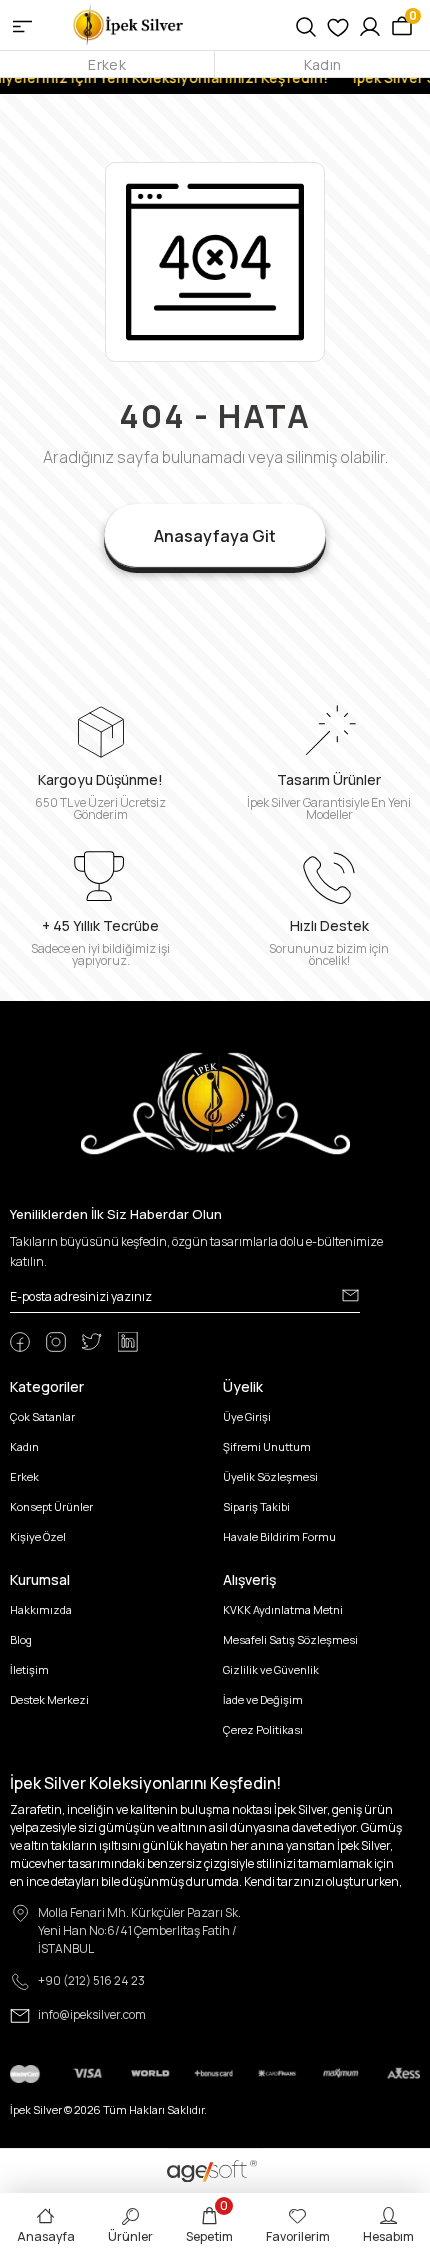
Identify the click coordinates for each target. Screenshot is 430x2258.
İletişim (29, 1669)
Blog (21, 1639)
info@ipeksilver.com (92, 2014)
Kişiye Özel (38, 1536)
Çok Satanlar (42, 1416)
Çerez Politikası (263, 1729)
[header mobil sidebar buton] (22, 25)
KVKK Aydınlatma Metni (283, 1609)
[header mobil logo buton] (129, 23)
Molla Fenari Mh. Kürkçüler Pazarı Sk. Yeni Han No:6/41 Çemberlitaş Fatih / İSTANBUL (139, 1930)
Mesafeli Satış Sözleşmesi (290, 1639)
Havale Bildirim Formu (279, 1536)
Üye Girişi (247, 1416)
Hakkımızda (41, 1609)
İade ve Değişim (263, 1699)
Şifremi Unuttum (267, 1446)
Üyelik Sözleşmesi (270, 1476)
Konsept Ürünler (51, 1506)
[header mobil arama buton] (306, 25)
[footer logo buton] (215, 1102)
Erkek (106, 64)
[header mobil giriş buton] (370, 25)
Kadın (322, 64)
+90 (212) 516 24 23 (91, 1980)
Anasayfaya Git (215, 536)
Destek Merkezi (49, 1699)
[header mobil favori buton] (338, 25)
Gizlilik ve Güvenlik (271, 1669)
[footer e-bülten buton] (350, 1295)
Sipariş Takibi (256, 1506)
